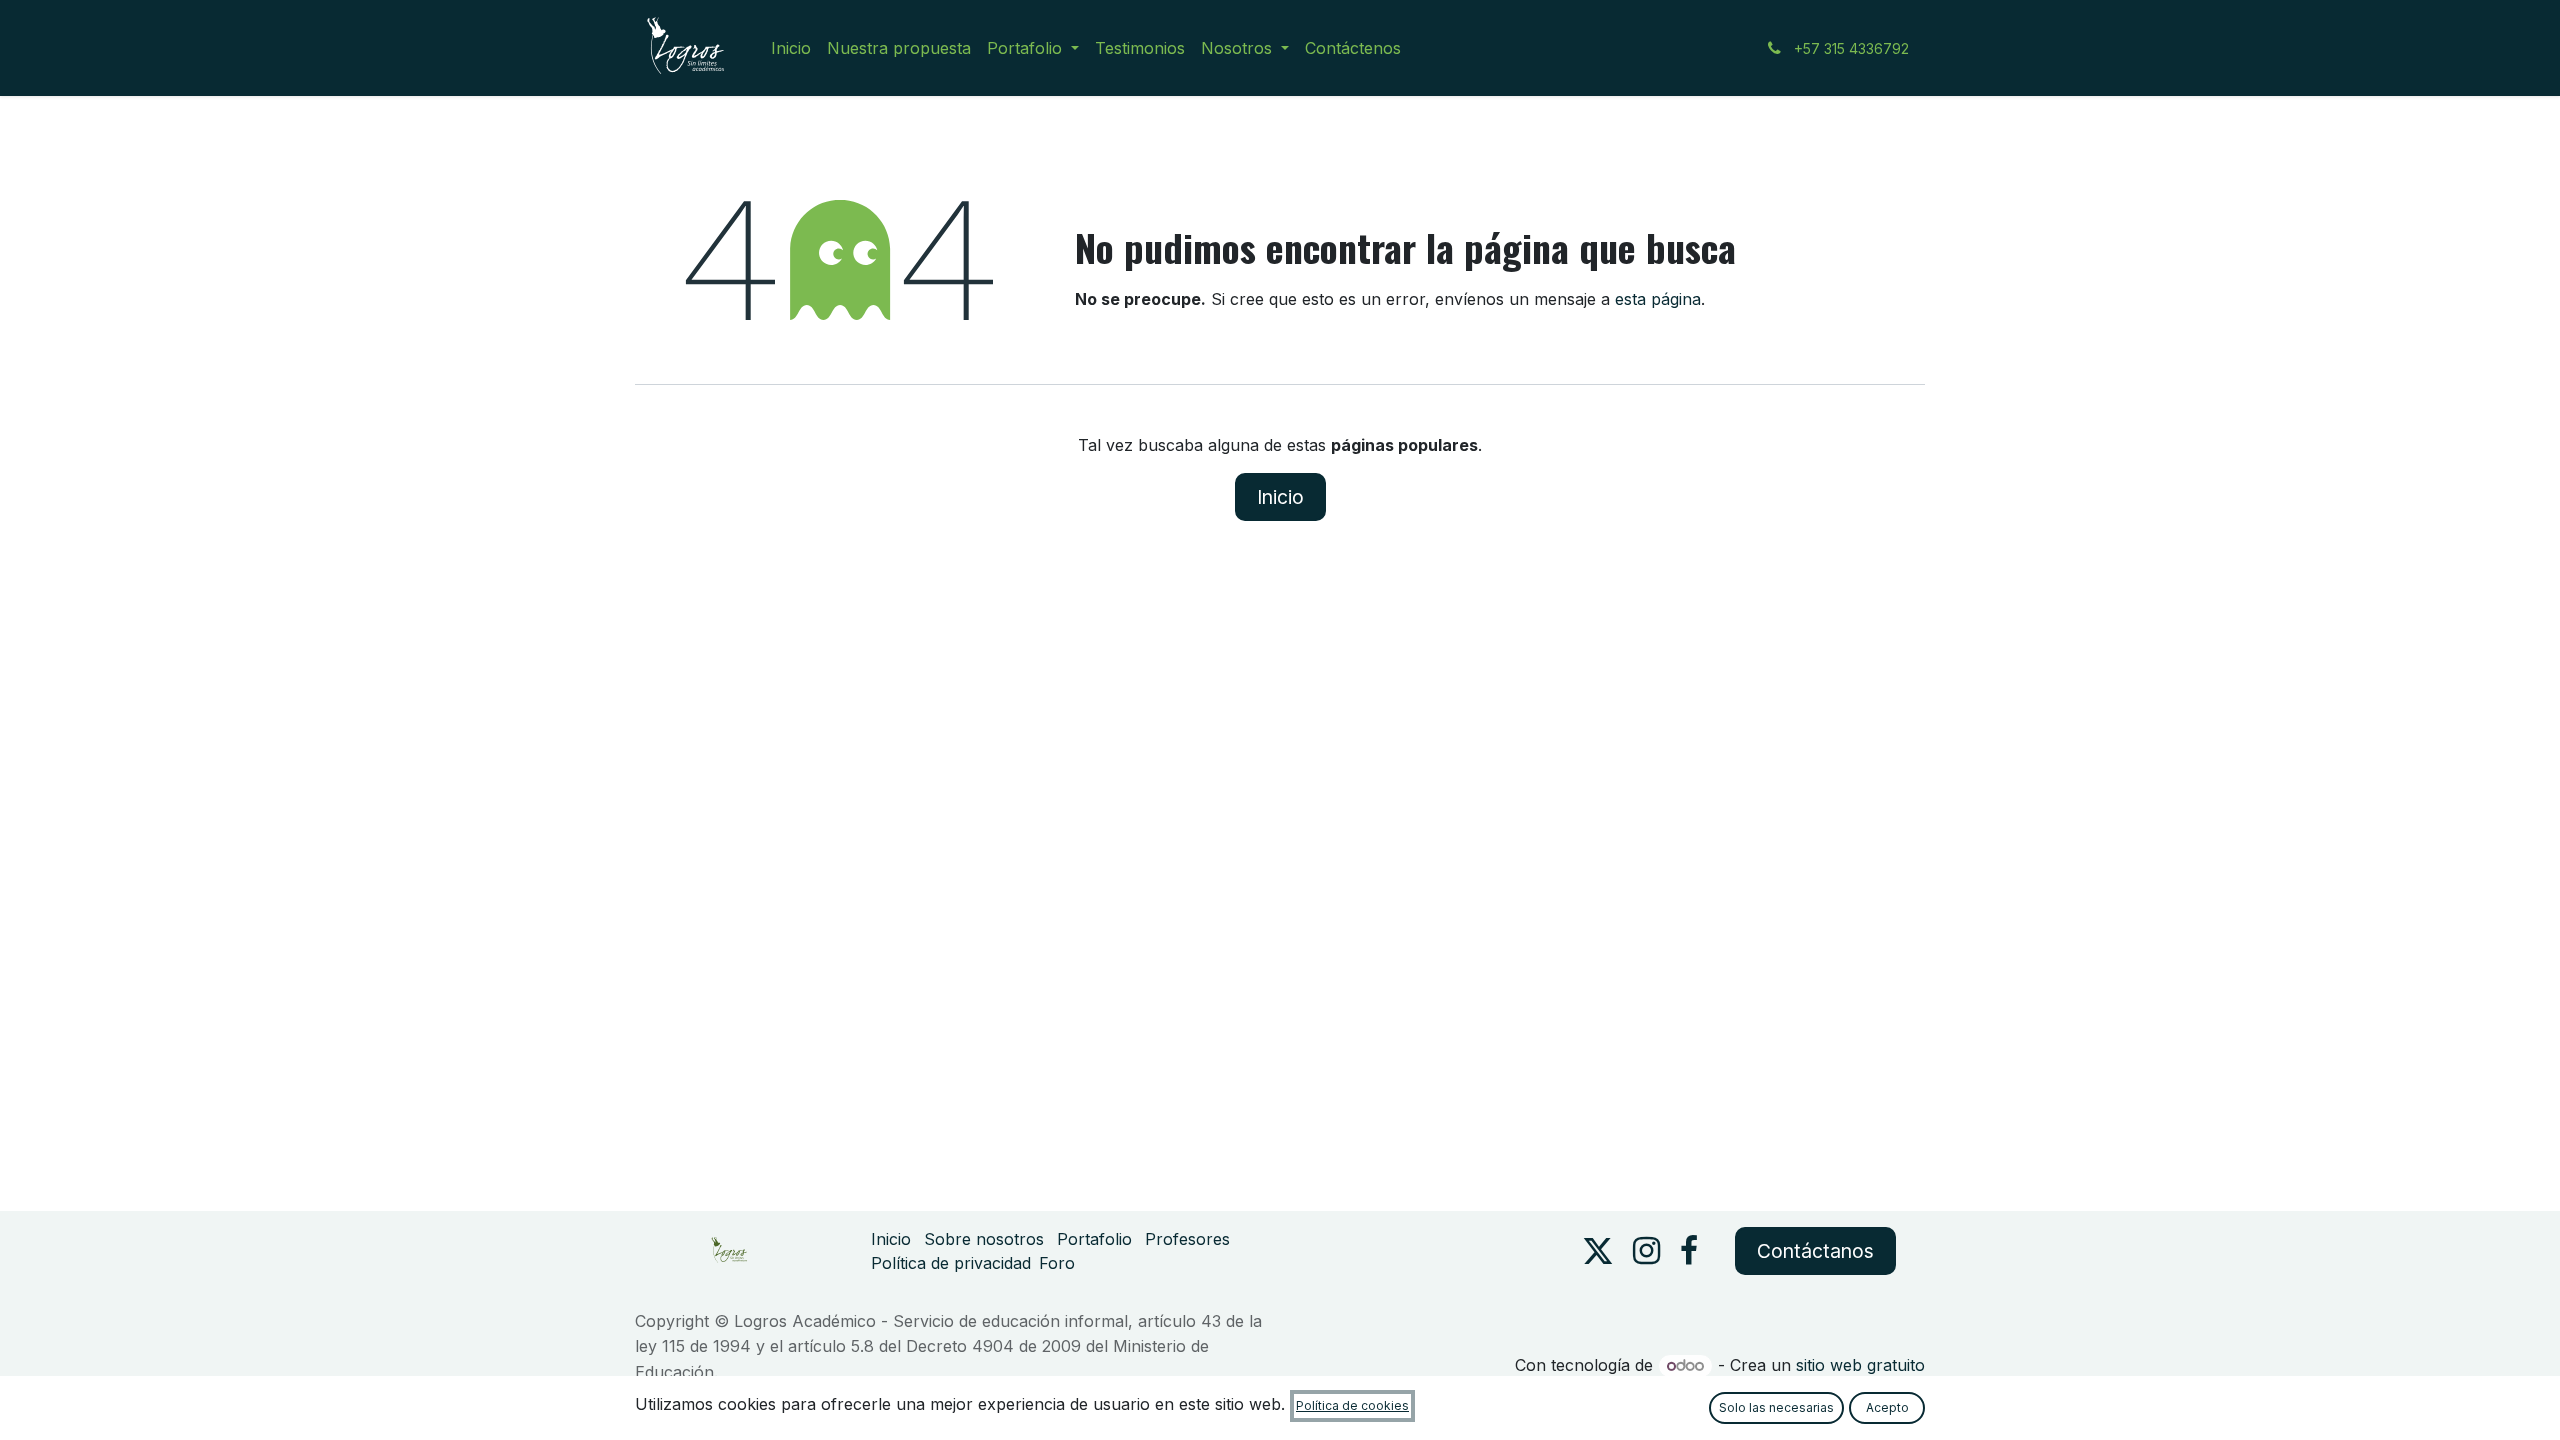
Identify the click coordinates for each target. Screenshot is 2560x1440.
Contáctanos (1815, 1251)
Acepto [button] (1887, 1407)
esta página (1658, 299)
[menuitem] (791, 48)
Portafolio (1094, 1239)
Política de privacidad (951, 1263)
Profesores (1187, 1239)
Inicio (1280, 497)
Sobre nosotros (984, 1239)
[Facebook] (1689, 1251)
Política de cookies (1352, 1405)
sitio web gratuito (1860, 1365)
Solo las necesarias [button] (1776, 1407)
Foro (1057, 1263)
